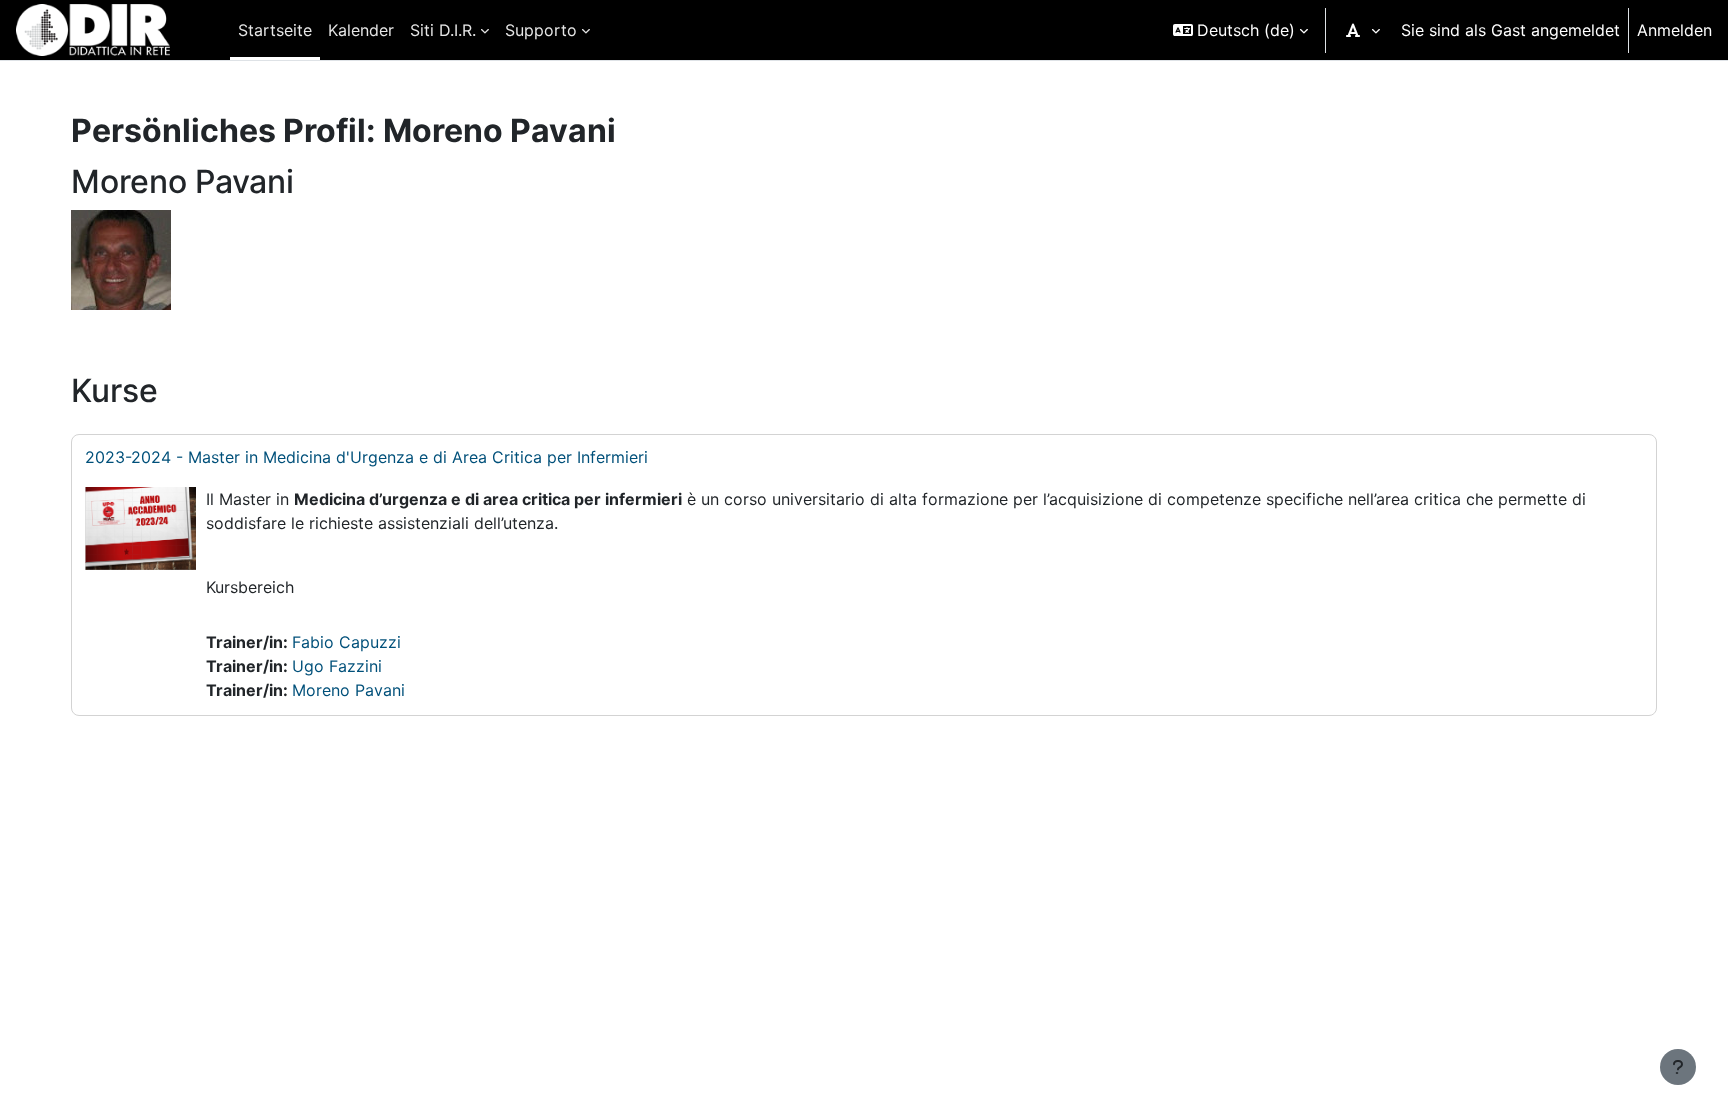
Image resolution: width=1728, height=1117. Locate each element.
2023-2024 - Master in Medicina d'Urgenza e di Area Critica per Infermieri (366, 457)
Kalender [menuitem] (361, 30)
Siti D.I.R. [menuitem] (443, 30)
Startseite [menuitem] (275, 30)
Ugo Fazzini (337, 666)
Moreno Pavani (348, 690)
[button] (1240, 30)
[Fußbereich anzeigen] (1678, 1067)
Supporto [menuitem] (541, 30)
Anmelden (1674, 30)
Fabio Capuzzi (346, 642)
